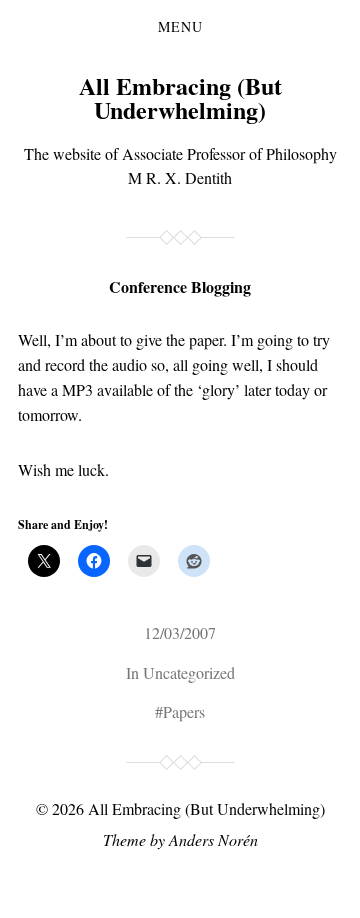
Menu (180, 27)
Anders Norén (213, 839)
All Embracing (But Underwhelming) (180, 97)
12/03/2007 (180, 632)
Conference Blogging (180, 286)
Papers (184, 711)
